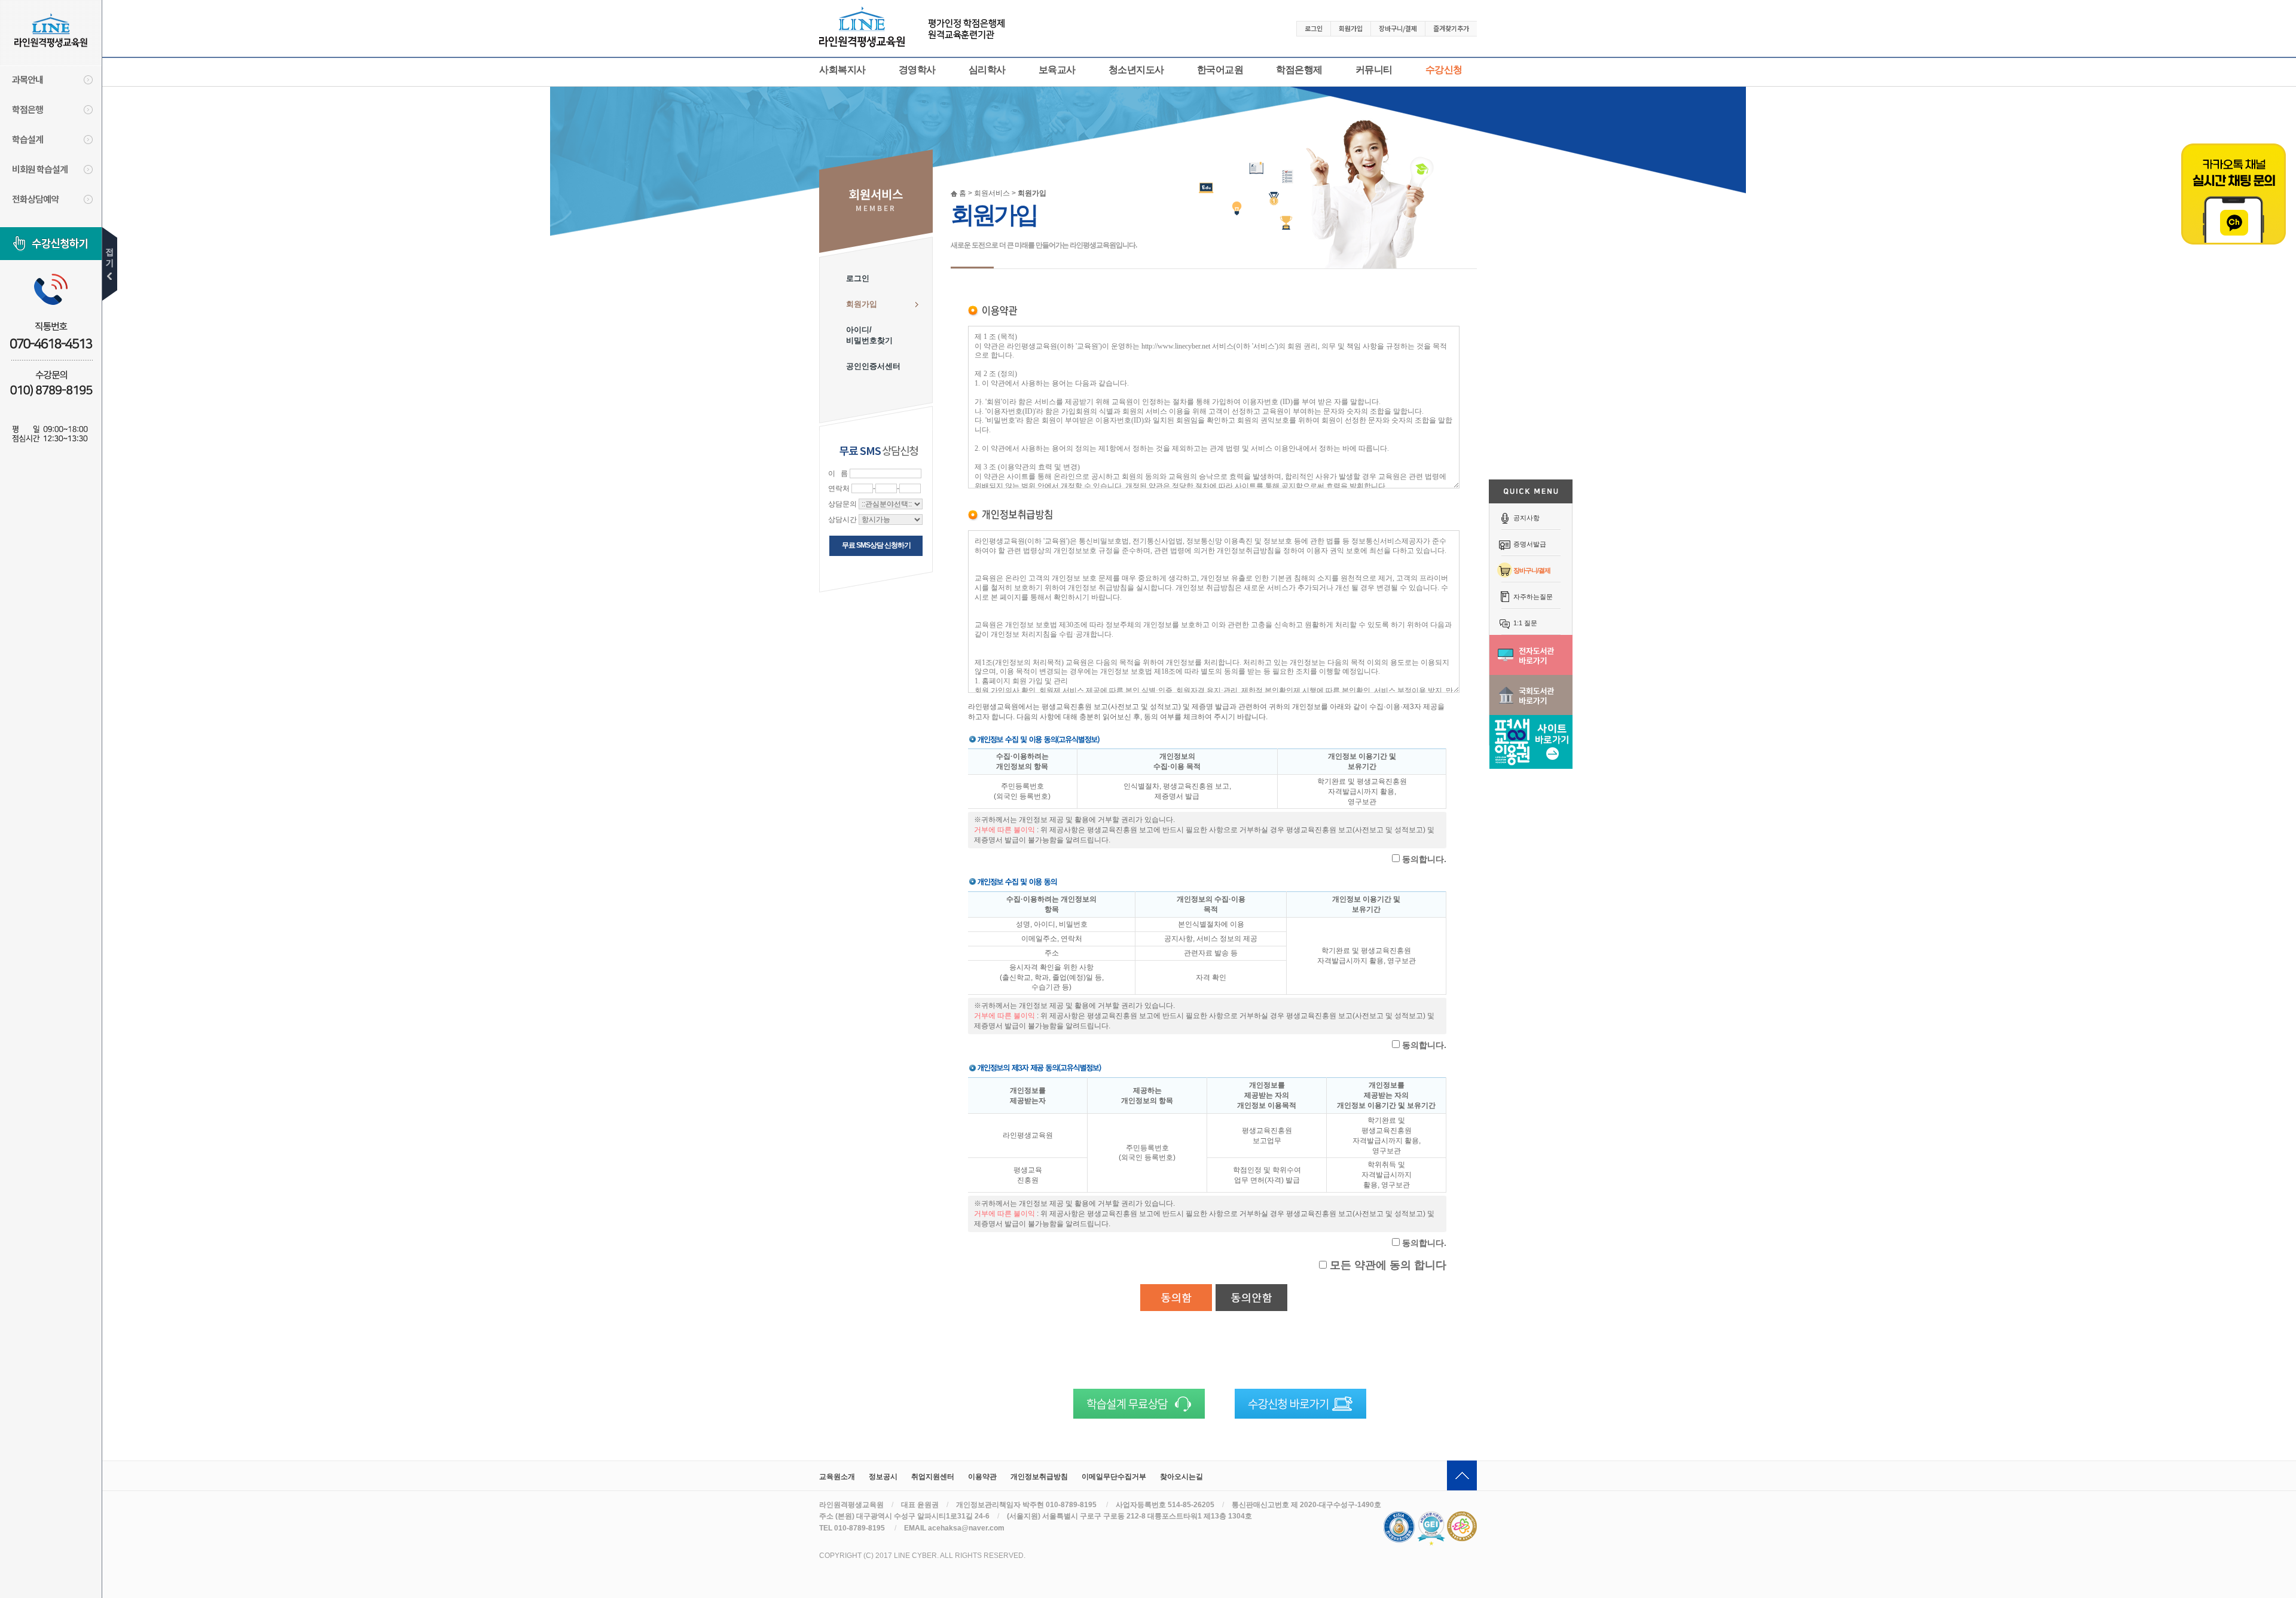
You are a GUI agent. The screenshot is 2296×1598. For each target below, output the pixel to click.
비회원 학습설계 (40, 169)
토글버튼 (110, 264)
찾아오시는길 (1181, 1477)
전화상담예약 (35, 199)
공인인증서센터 (873, 366)
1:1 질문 (1525, 623)
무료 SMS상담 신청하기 (876, 545)
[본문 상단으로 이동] (1462, 1475)
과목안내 (28, 79)
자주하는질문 (1533, 597)
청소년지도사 (1136, 70)
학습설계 (28, 139)
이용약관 (982, 1477)
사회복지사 (842, 70)
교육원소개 (837, 1477)
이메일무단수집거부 (1114, 1477)
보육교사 (1057, 70)
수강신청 (1444, 70)
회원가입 (1351, 28)
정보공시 (883, 1477)
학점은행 (28, 109)
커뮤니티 (1374, 70)
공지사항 (1526, 518)
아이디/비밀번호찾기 (869, 335)
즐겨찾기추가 (1451, 28)
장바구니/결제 (1532, 570)
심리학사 (987, 70)
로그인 (1314, 28)
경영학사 (917, 70)
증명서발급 (1530, 544)
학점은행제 (1299, 70)
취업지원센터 (933, 1477)
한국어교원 (1220, 70)
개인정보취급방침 (1039, 1477)
